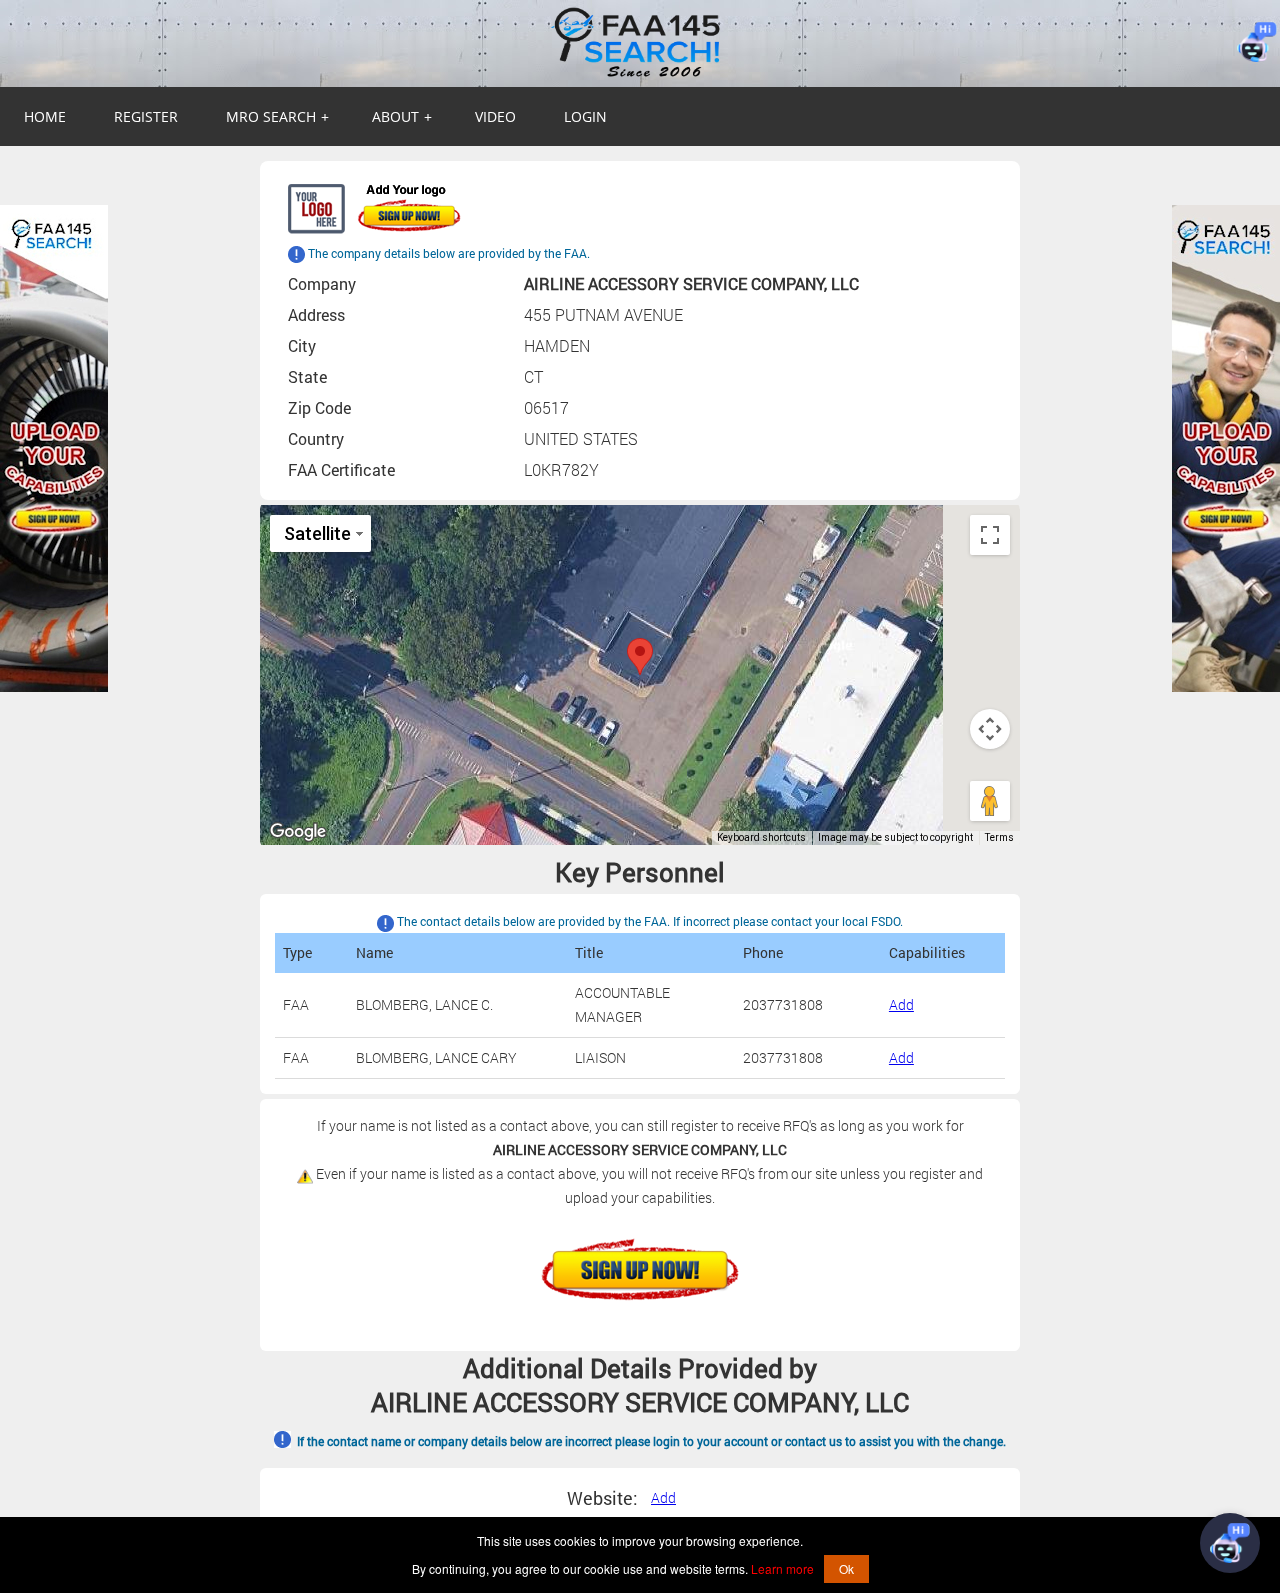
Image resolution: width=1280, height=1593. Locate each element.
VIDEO (495, 116)
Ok (846, 1568)
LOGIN (585, 116)
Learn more (782, 1568)
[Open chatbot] (1230, 1543)
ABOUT (402, 116)
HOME (45, 116)
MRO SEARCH (277, 116)
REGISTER (146, 116)
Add (901, 1004)
